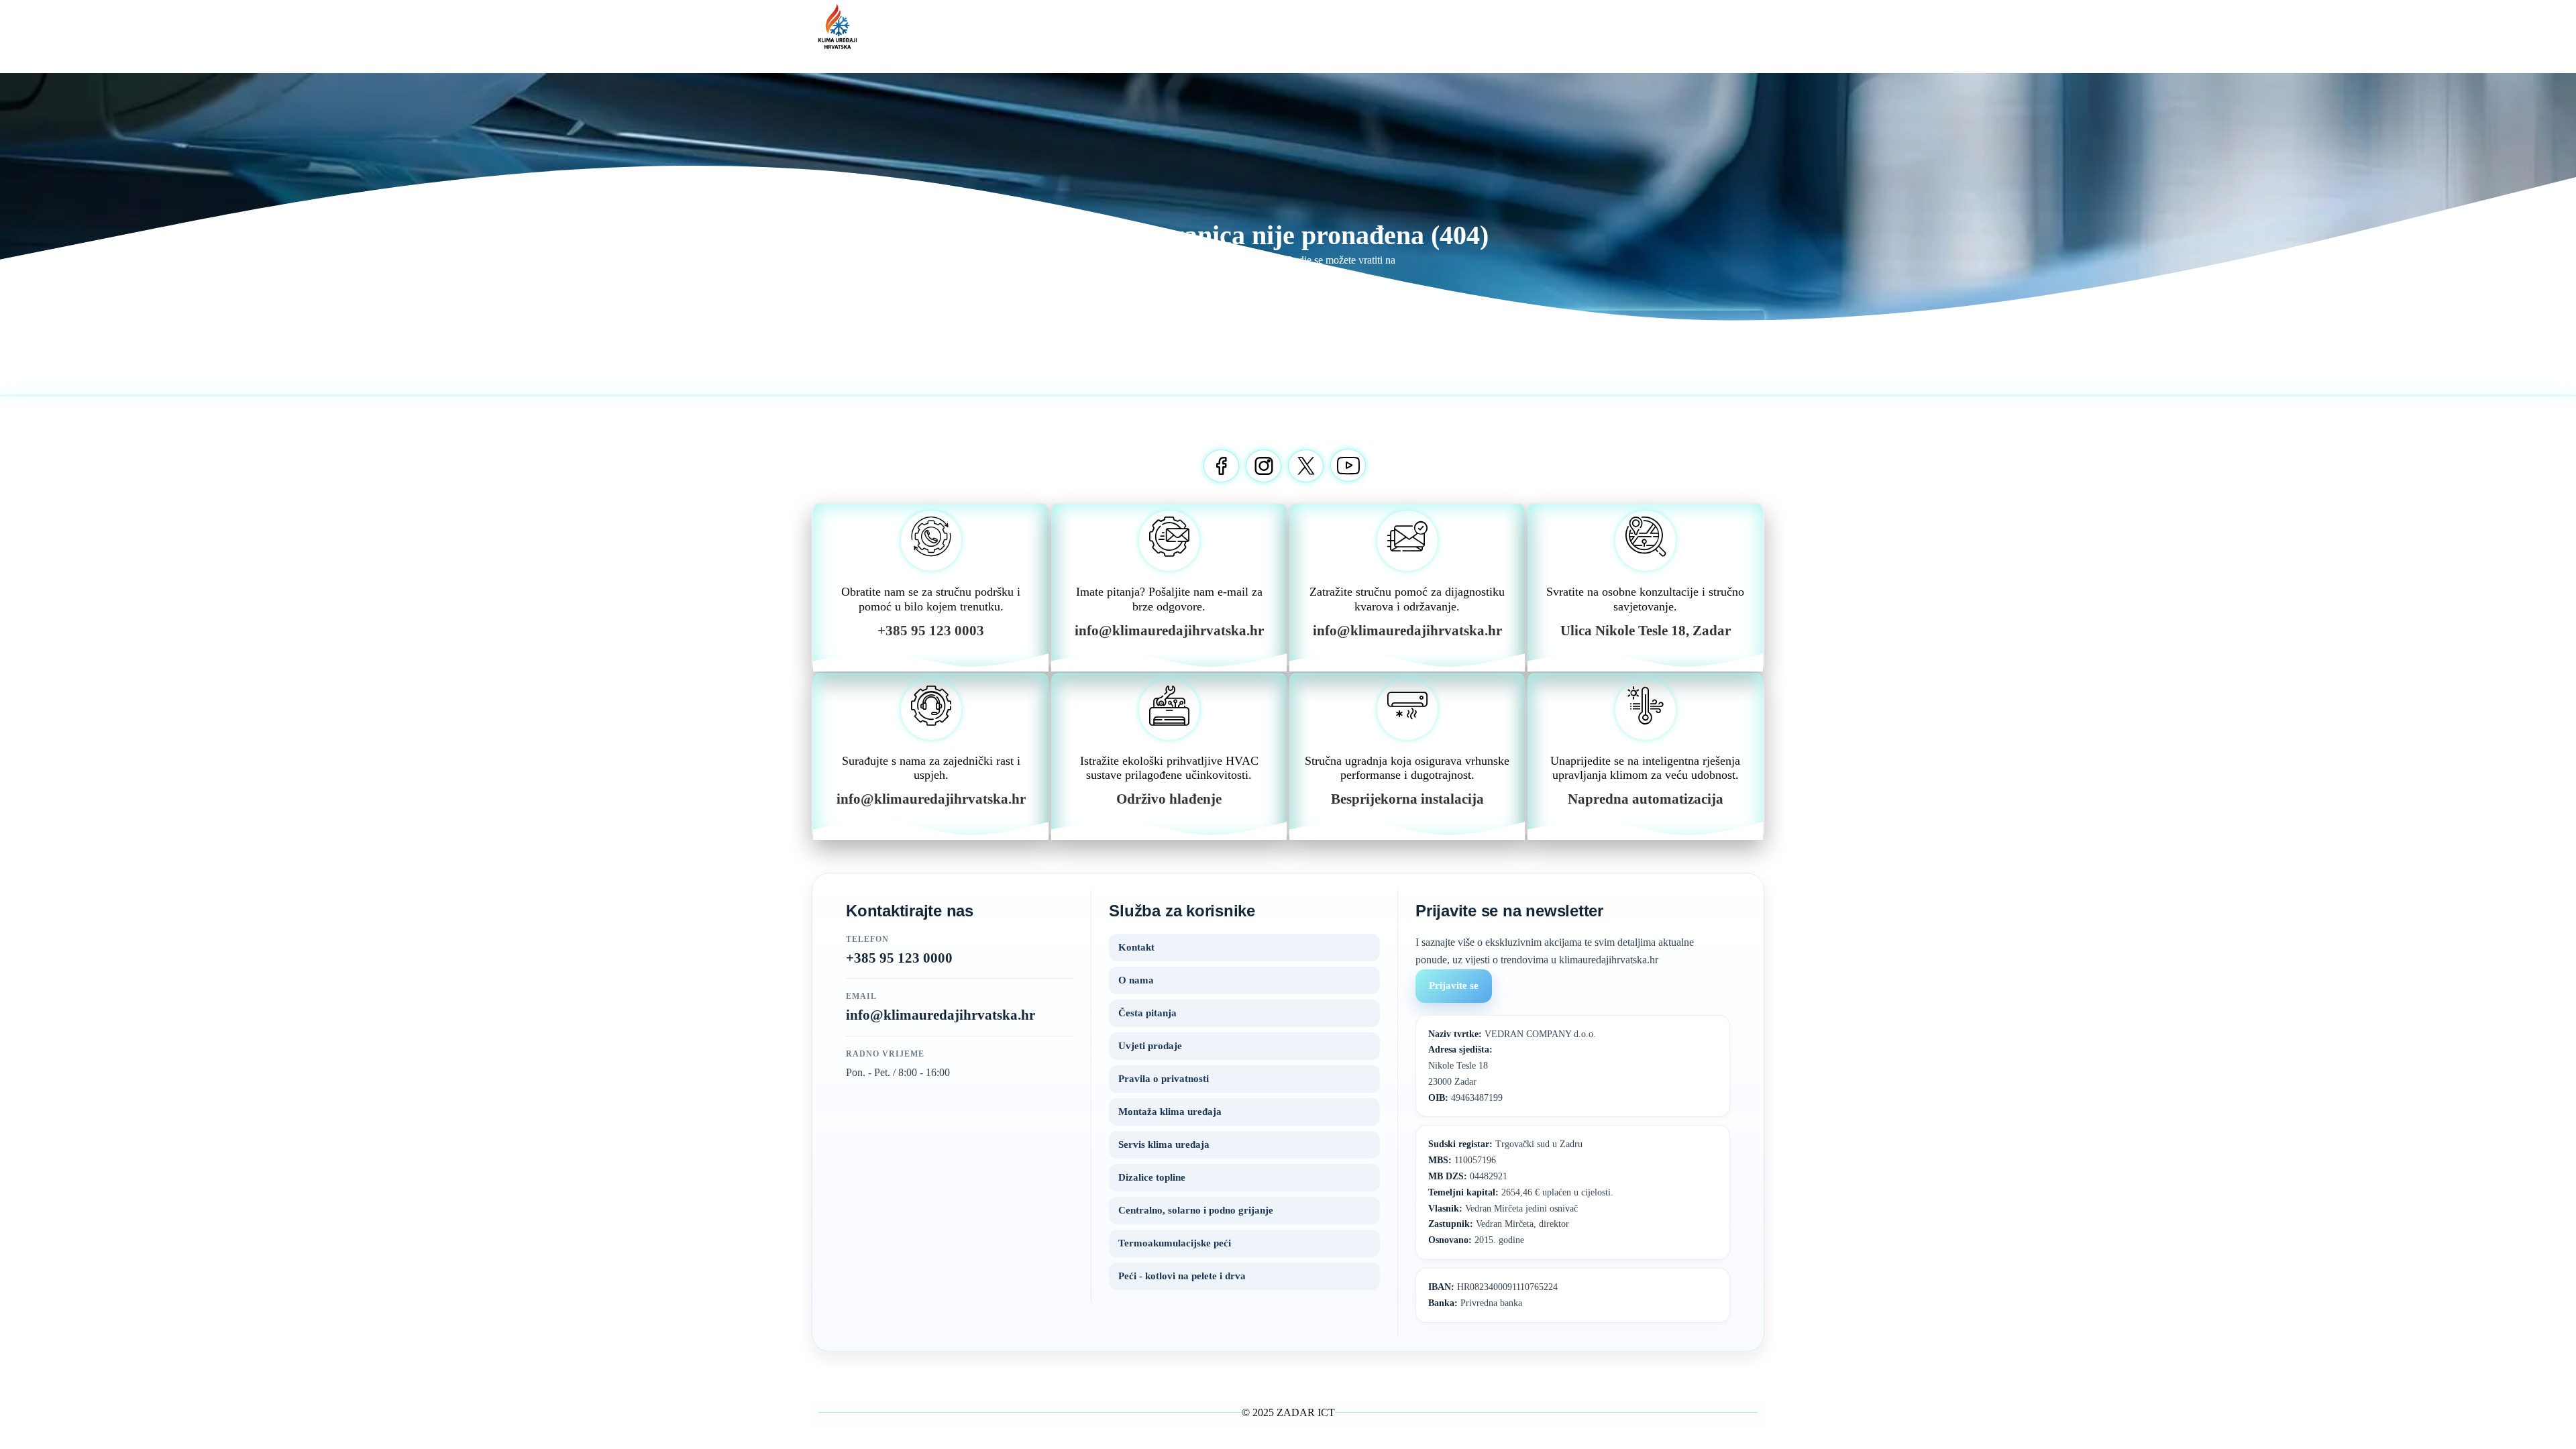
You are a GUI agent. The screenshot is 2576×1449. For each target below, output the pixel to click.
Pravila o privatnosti (1164, 1079)
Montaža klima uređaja (1170, 1112)
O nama (1136, 980)
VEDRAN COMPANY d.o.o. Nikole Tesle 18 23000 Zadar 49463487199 (1512, 1066)
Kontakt (1136, 947)
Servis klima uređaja (1164, 1144)
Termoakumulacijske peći (1175, 1243)
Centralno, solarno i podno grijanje (1196, 1210)
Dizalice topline (1152, 1177)
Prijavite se (1454, 985)
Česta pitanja (1147, 1013)
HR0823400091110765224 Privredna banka (1493, 1295)
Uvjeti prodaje (1150, 1046)
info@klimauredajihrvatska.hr (941, 1015)
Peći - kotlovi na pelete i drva (1182, 1276)
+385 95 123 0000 (899, 958)
